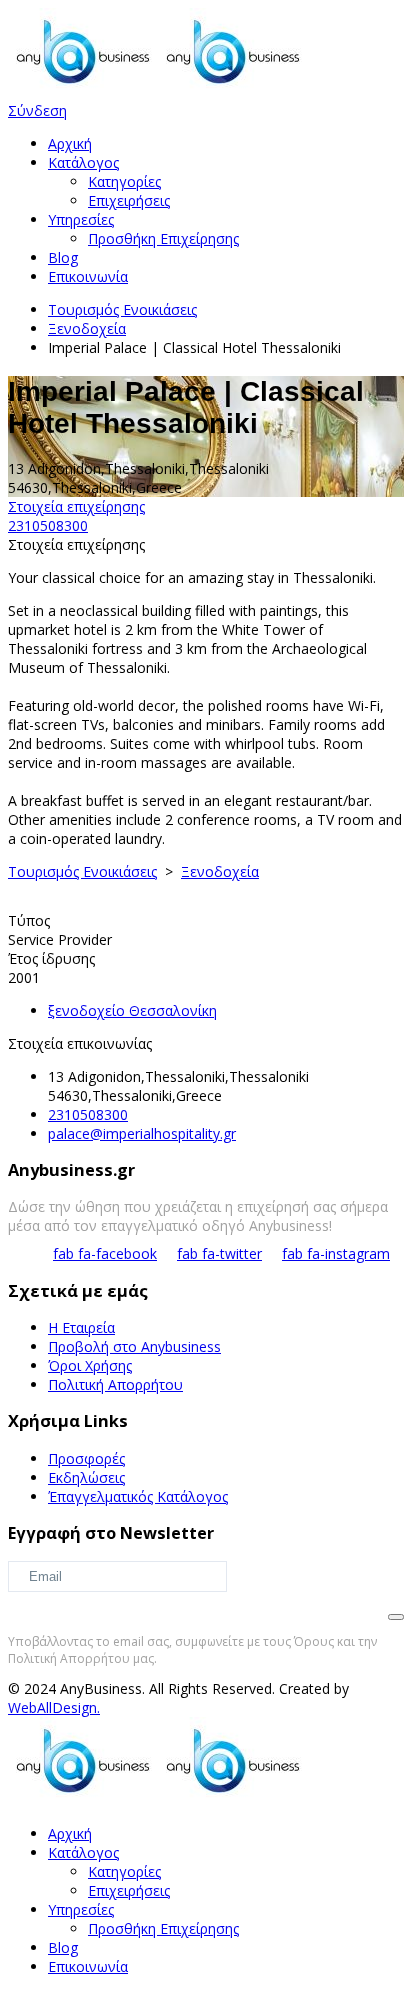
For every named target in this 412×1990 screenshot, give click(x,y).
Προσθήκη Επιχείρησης (163, 238)
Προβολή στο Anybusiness (134, 1346)
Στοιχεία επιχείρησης (76, 506)
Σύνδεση (37, 110)
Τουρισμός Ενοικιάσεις (122, 309)
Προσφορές (86, 1458)
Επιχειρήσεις (129, 200)
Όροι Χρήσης (90, 1365)
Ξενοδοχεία (87, 328)
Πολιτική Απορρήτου (115, 1384)
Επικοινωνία (88, 276)
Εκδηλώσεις (86, 1477)
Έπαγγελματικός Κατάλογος (138, 1496)
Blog (63, 257)
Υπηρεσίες (81, 219)
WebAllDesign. (54, 1707)
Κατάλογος (83, 162)
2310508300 (48, 525)
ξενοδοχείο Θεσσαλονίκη (132, 1010)
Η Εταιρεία (81, 1327)
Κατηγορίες (124, 181)
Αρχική (70, 143)
